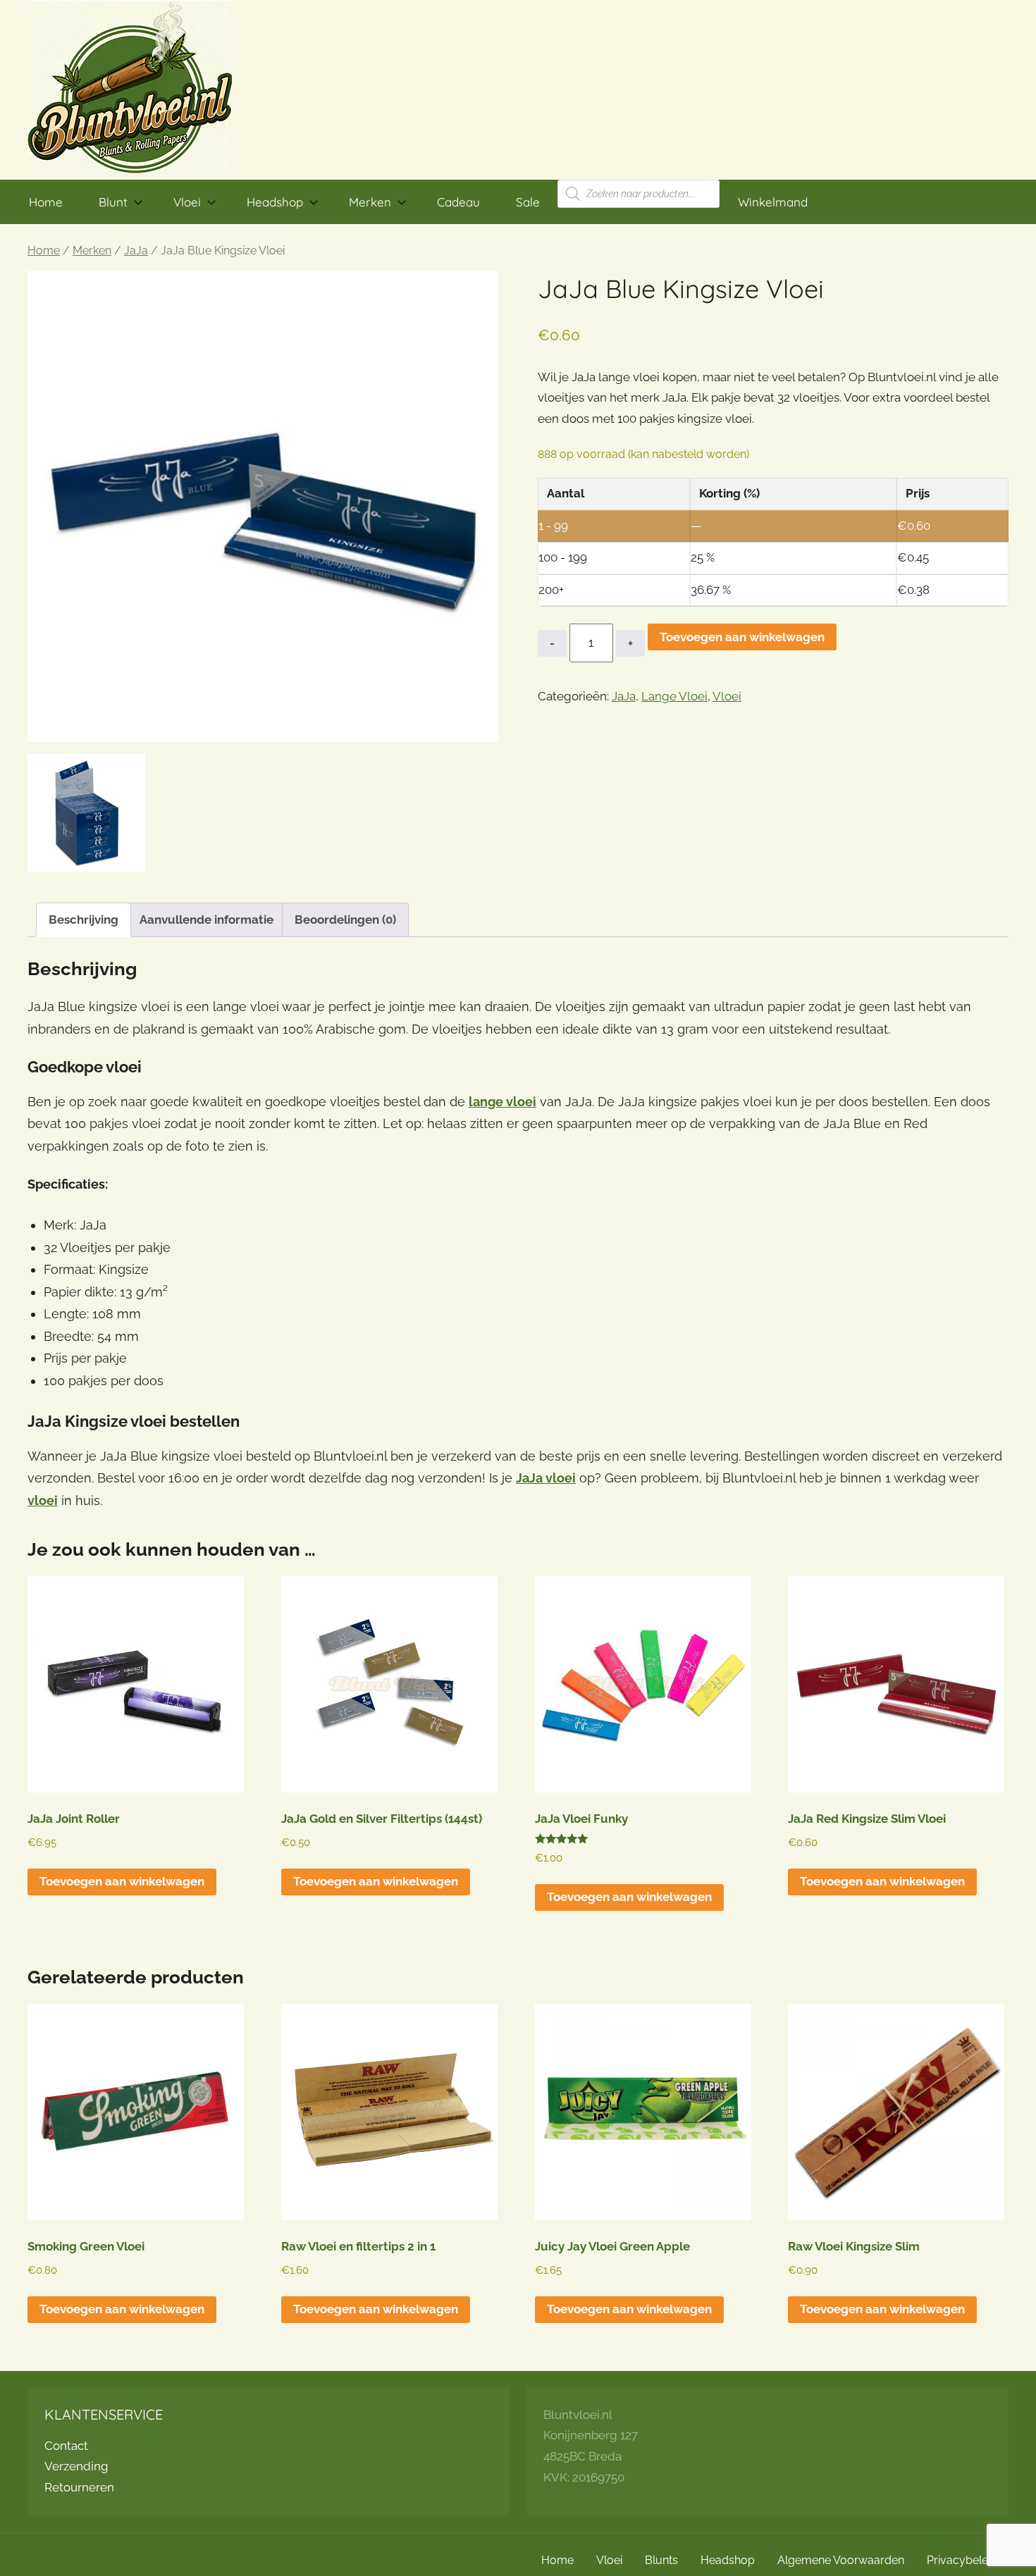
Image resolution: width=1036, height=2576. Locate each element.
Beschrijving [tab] (84, 919)
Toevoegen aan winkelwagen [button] (122, 1881)
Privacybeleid (962, 2560)
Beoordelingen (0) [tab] (345, 919)
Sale (528, 202)
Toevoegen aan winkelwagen (742, 637)
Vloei (187, 202)
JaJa (136, 250)
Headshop (275, 202)
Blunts (661, 2560)
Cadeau (458, 202)
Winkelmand (773, 202)
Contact (66, 2446)
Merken (370, 202)
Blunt (113, 202)
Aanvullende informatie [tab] (206, 919)
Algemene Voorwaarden (841, 2560)
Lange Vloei (674, 696)
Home (46, 202)
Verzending (76, 2466)
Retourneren (79, 2487)
